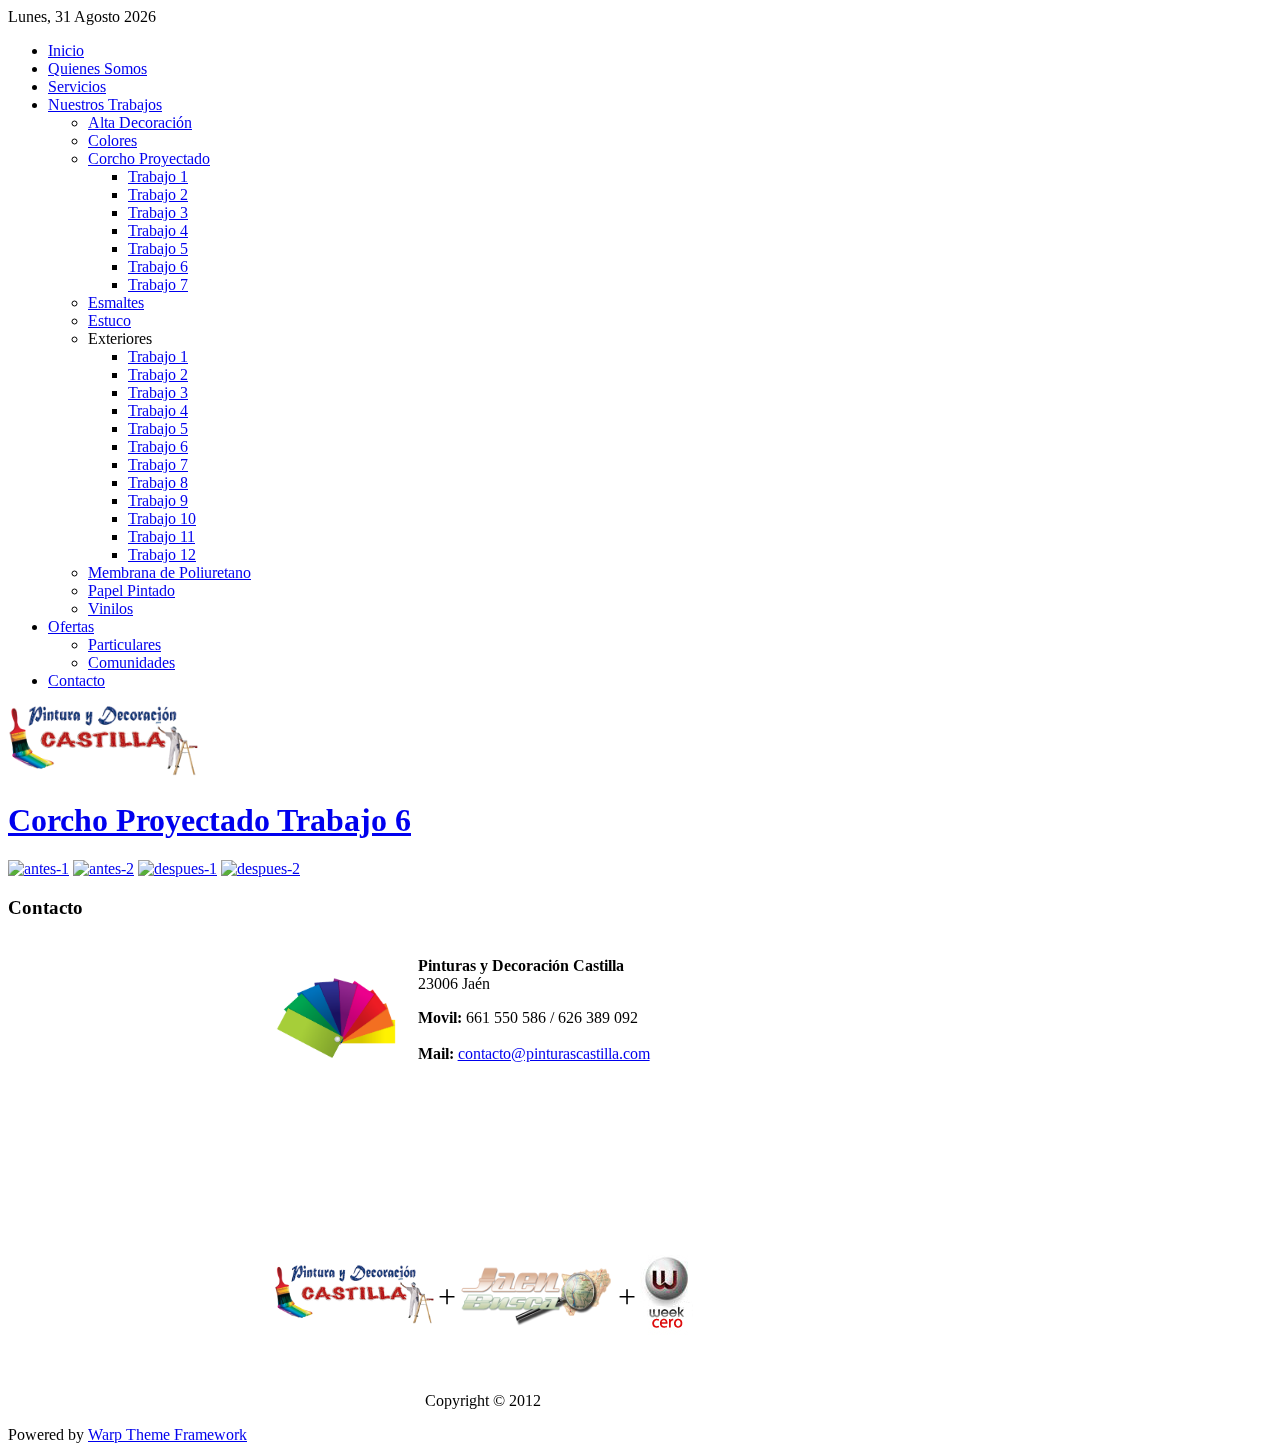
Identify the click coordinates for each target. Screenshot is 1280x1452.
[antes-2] (103, 868)
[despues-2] (260, 868)
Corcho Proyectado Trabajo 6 (209, 820)
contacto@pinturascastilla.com (554, 1053)
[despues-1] (177, 868)
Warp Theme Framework (167, 1434)
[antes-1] (38, 868)
